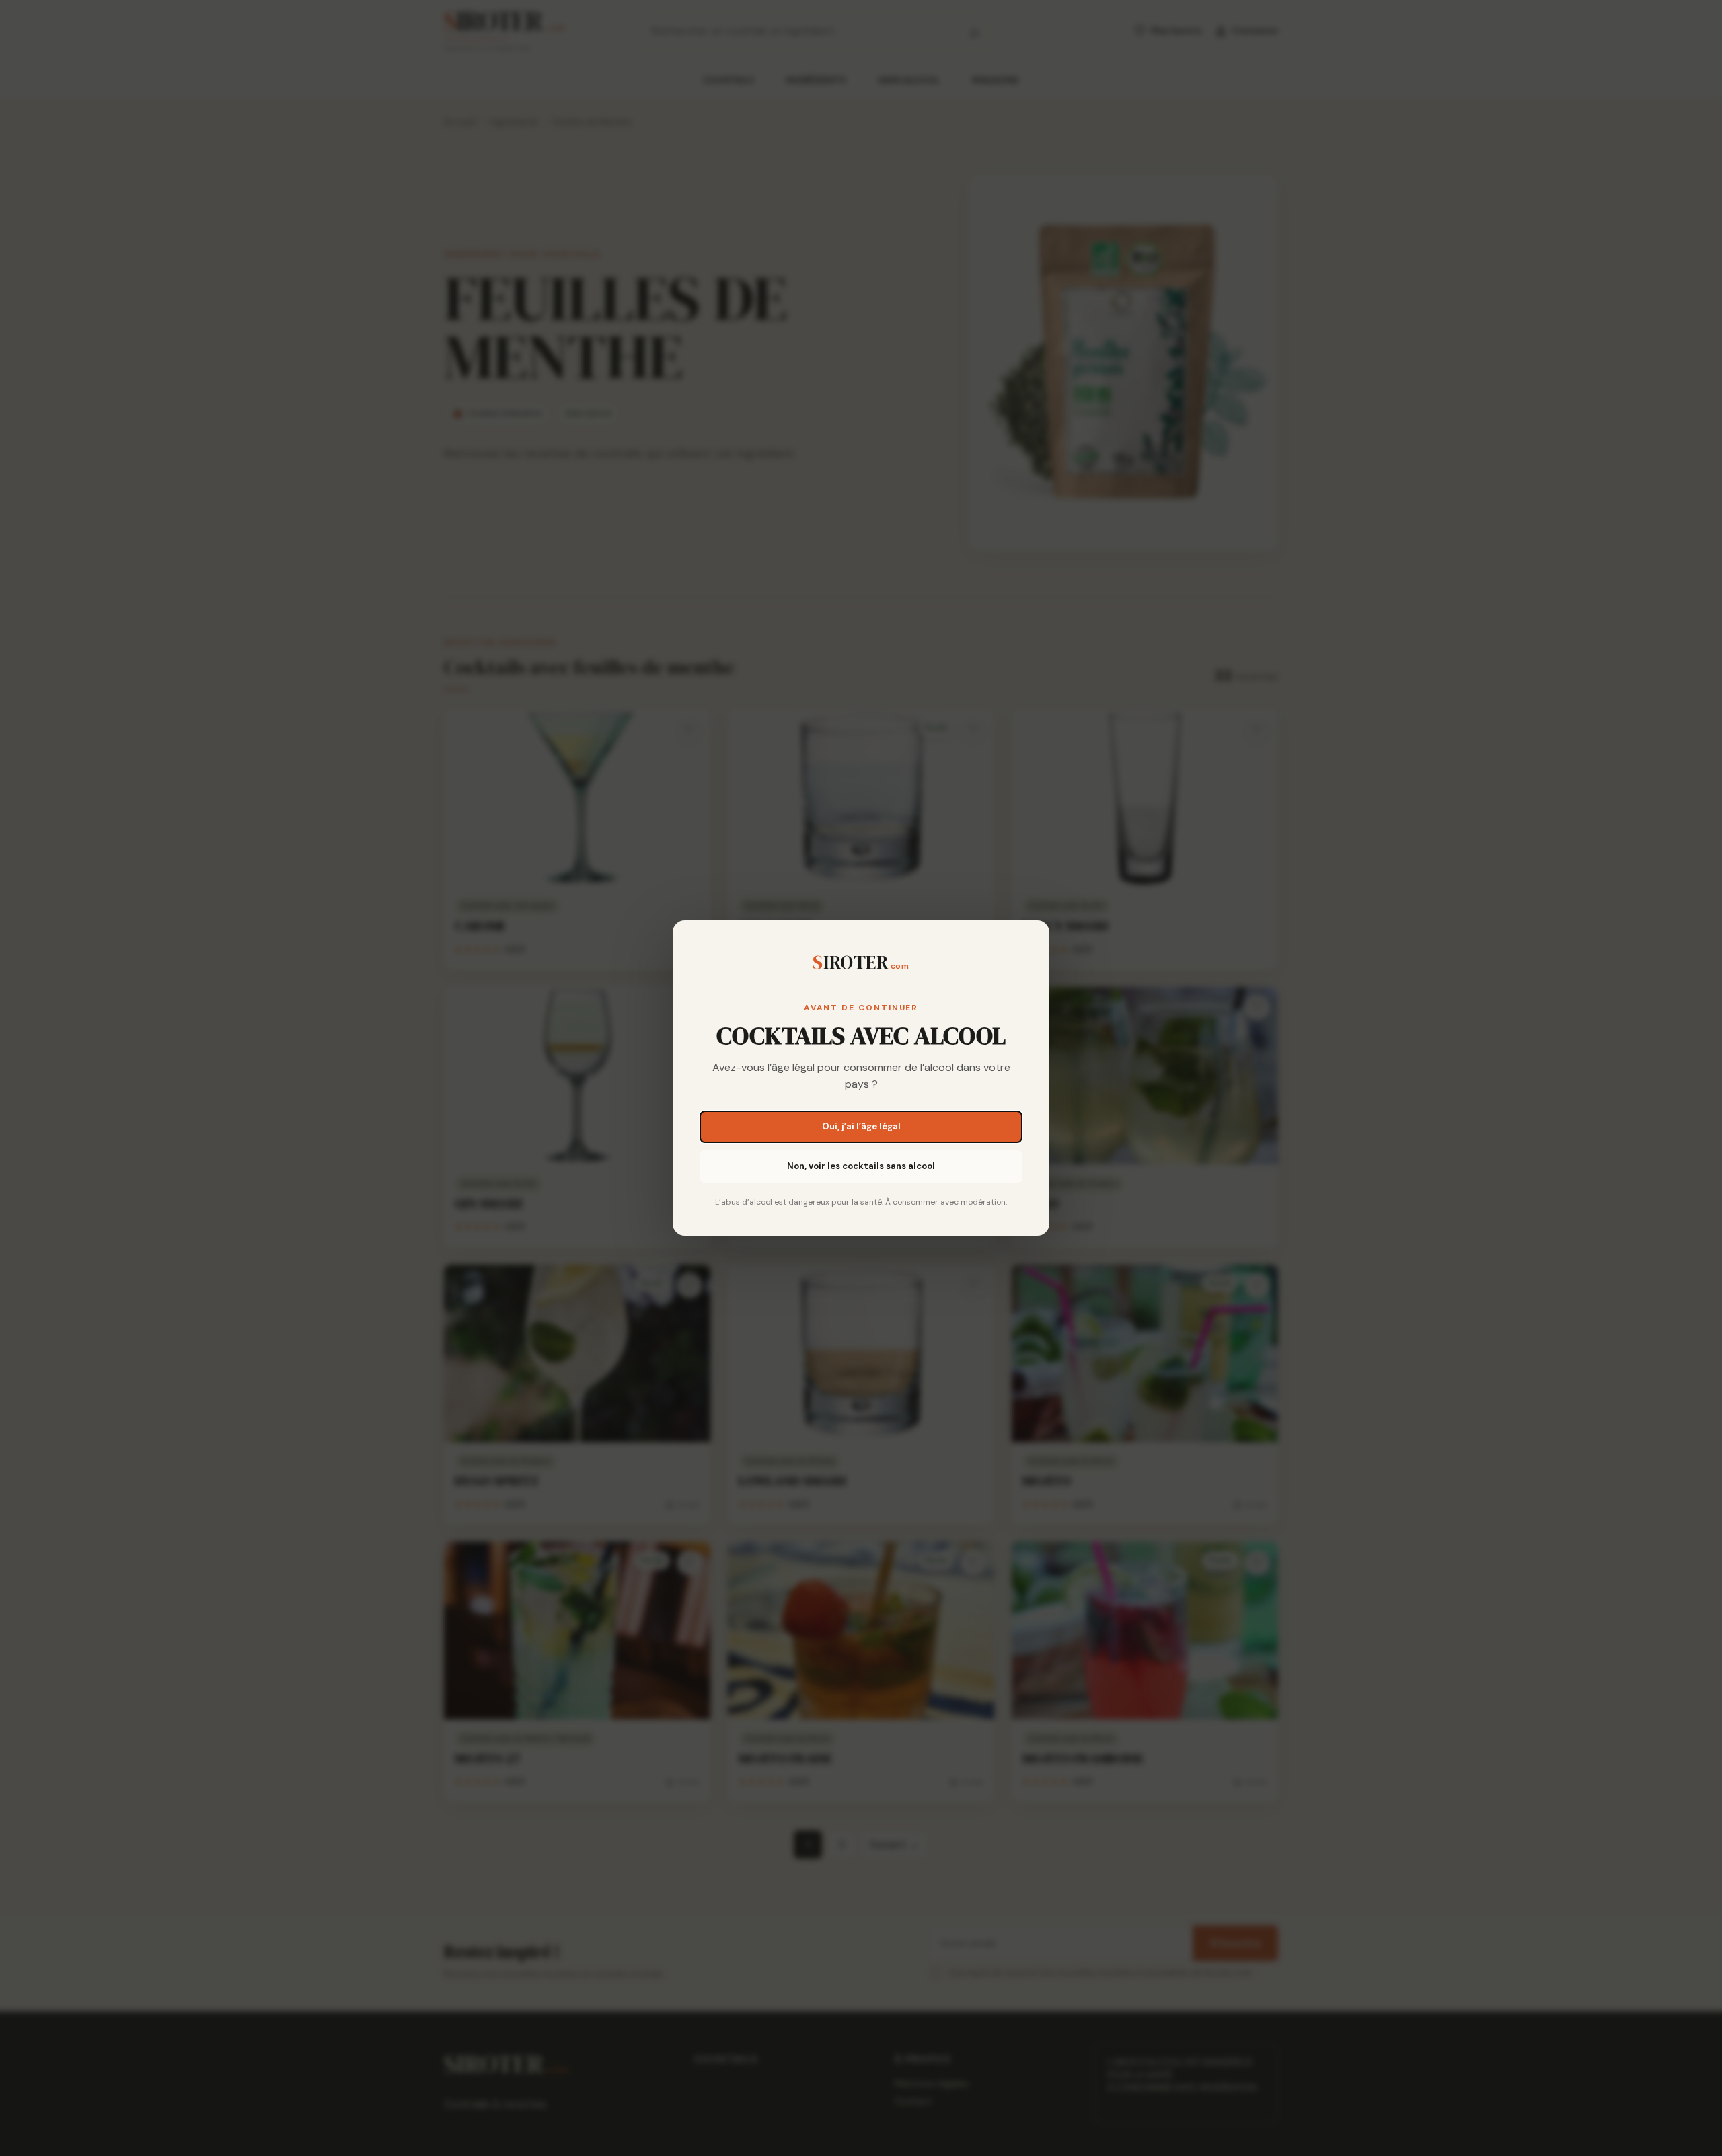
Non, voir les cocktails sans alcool (861, 1166)
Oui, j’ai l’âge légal (861, 1126)
